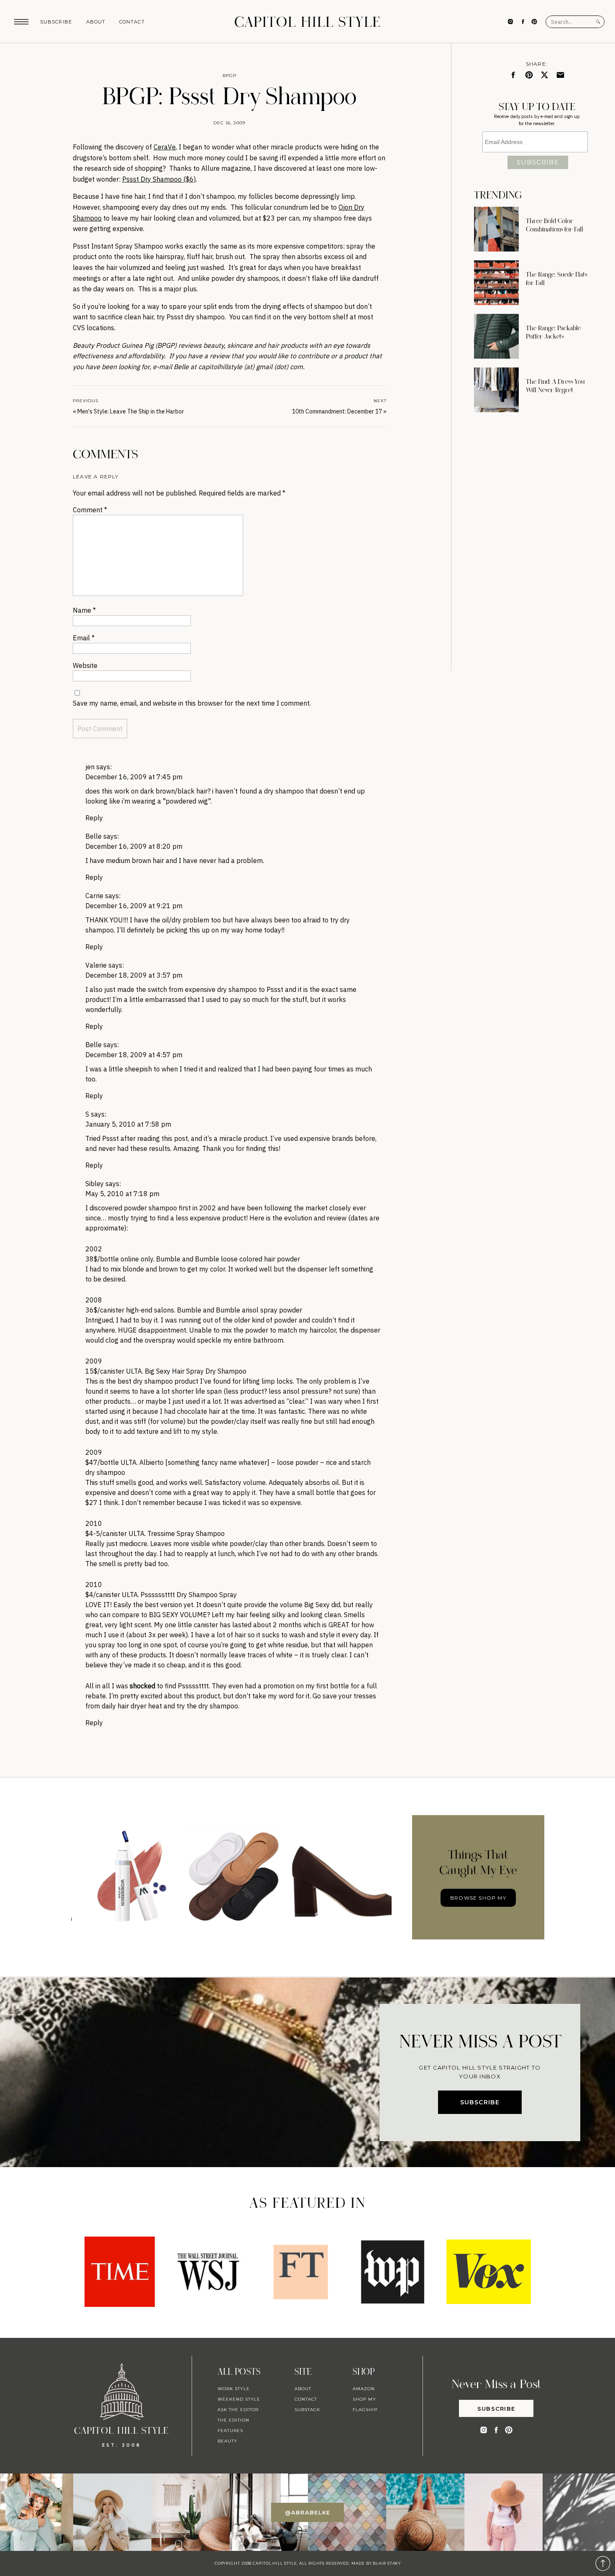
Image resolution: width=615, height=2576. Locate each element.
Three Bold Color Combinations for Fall (555, 225)
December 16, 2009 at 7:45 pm (134, 777)
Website (85, 665)
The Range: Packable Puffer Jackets (553, 332)
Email (84, 638)
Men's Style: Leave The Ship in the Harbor (131, 411)
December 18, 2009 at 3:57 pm (134, 975)
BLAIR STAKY (386, 2563)
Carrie (94, 896)
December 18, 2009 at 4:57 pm (134, 1055)
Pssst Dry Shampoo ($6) (159, 179)
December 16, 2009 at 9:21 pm (134, 906)
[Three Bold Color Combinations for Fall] (496, 229)
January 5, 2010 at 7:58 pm (128, 1124)
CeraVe (165, 147)
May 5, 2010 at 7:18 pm (122, 1194)
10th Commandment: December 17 (337, 411)
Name (84, 610)
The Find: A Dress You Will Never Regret (555, 386)
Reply (94, 818)
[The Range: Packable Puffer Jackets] (496, 336)
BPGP (229, 76)
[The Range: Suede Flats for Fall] (496, 283)
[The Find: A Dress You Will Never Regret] (496, 390)
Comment (90, 510)
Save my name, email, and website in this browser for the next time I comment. (192, 703)
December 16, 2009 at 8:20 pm (134, 846)
